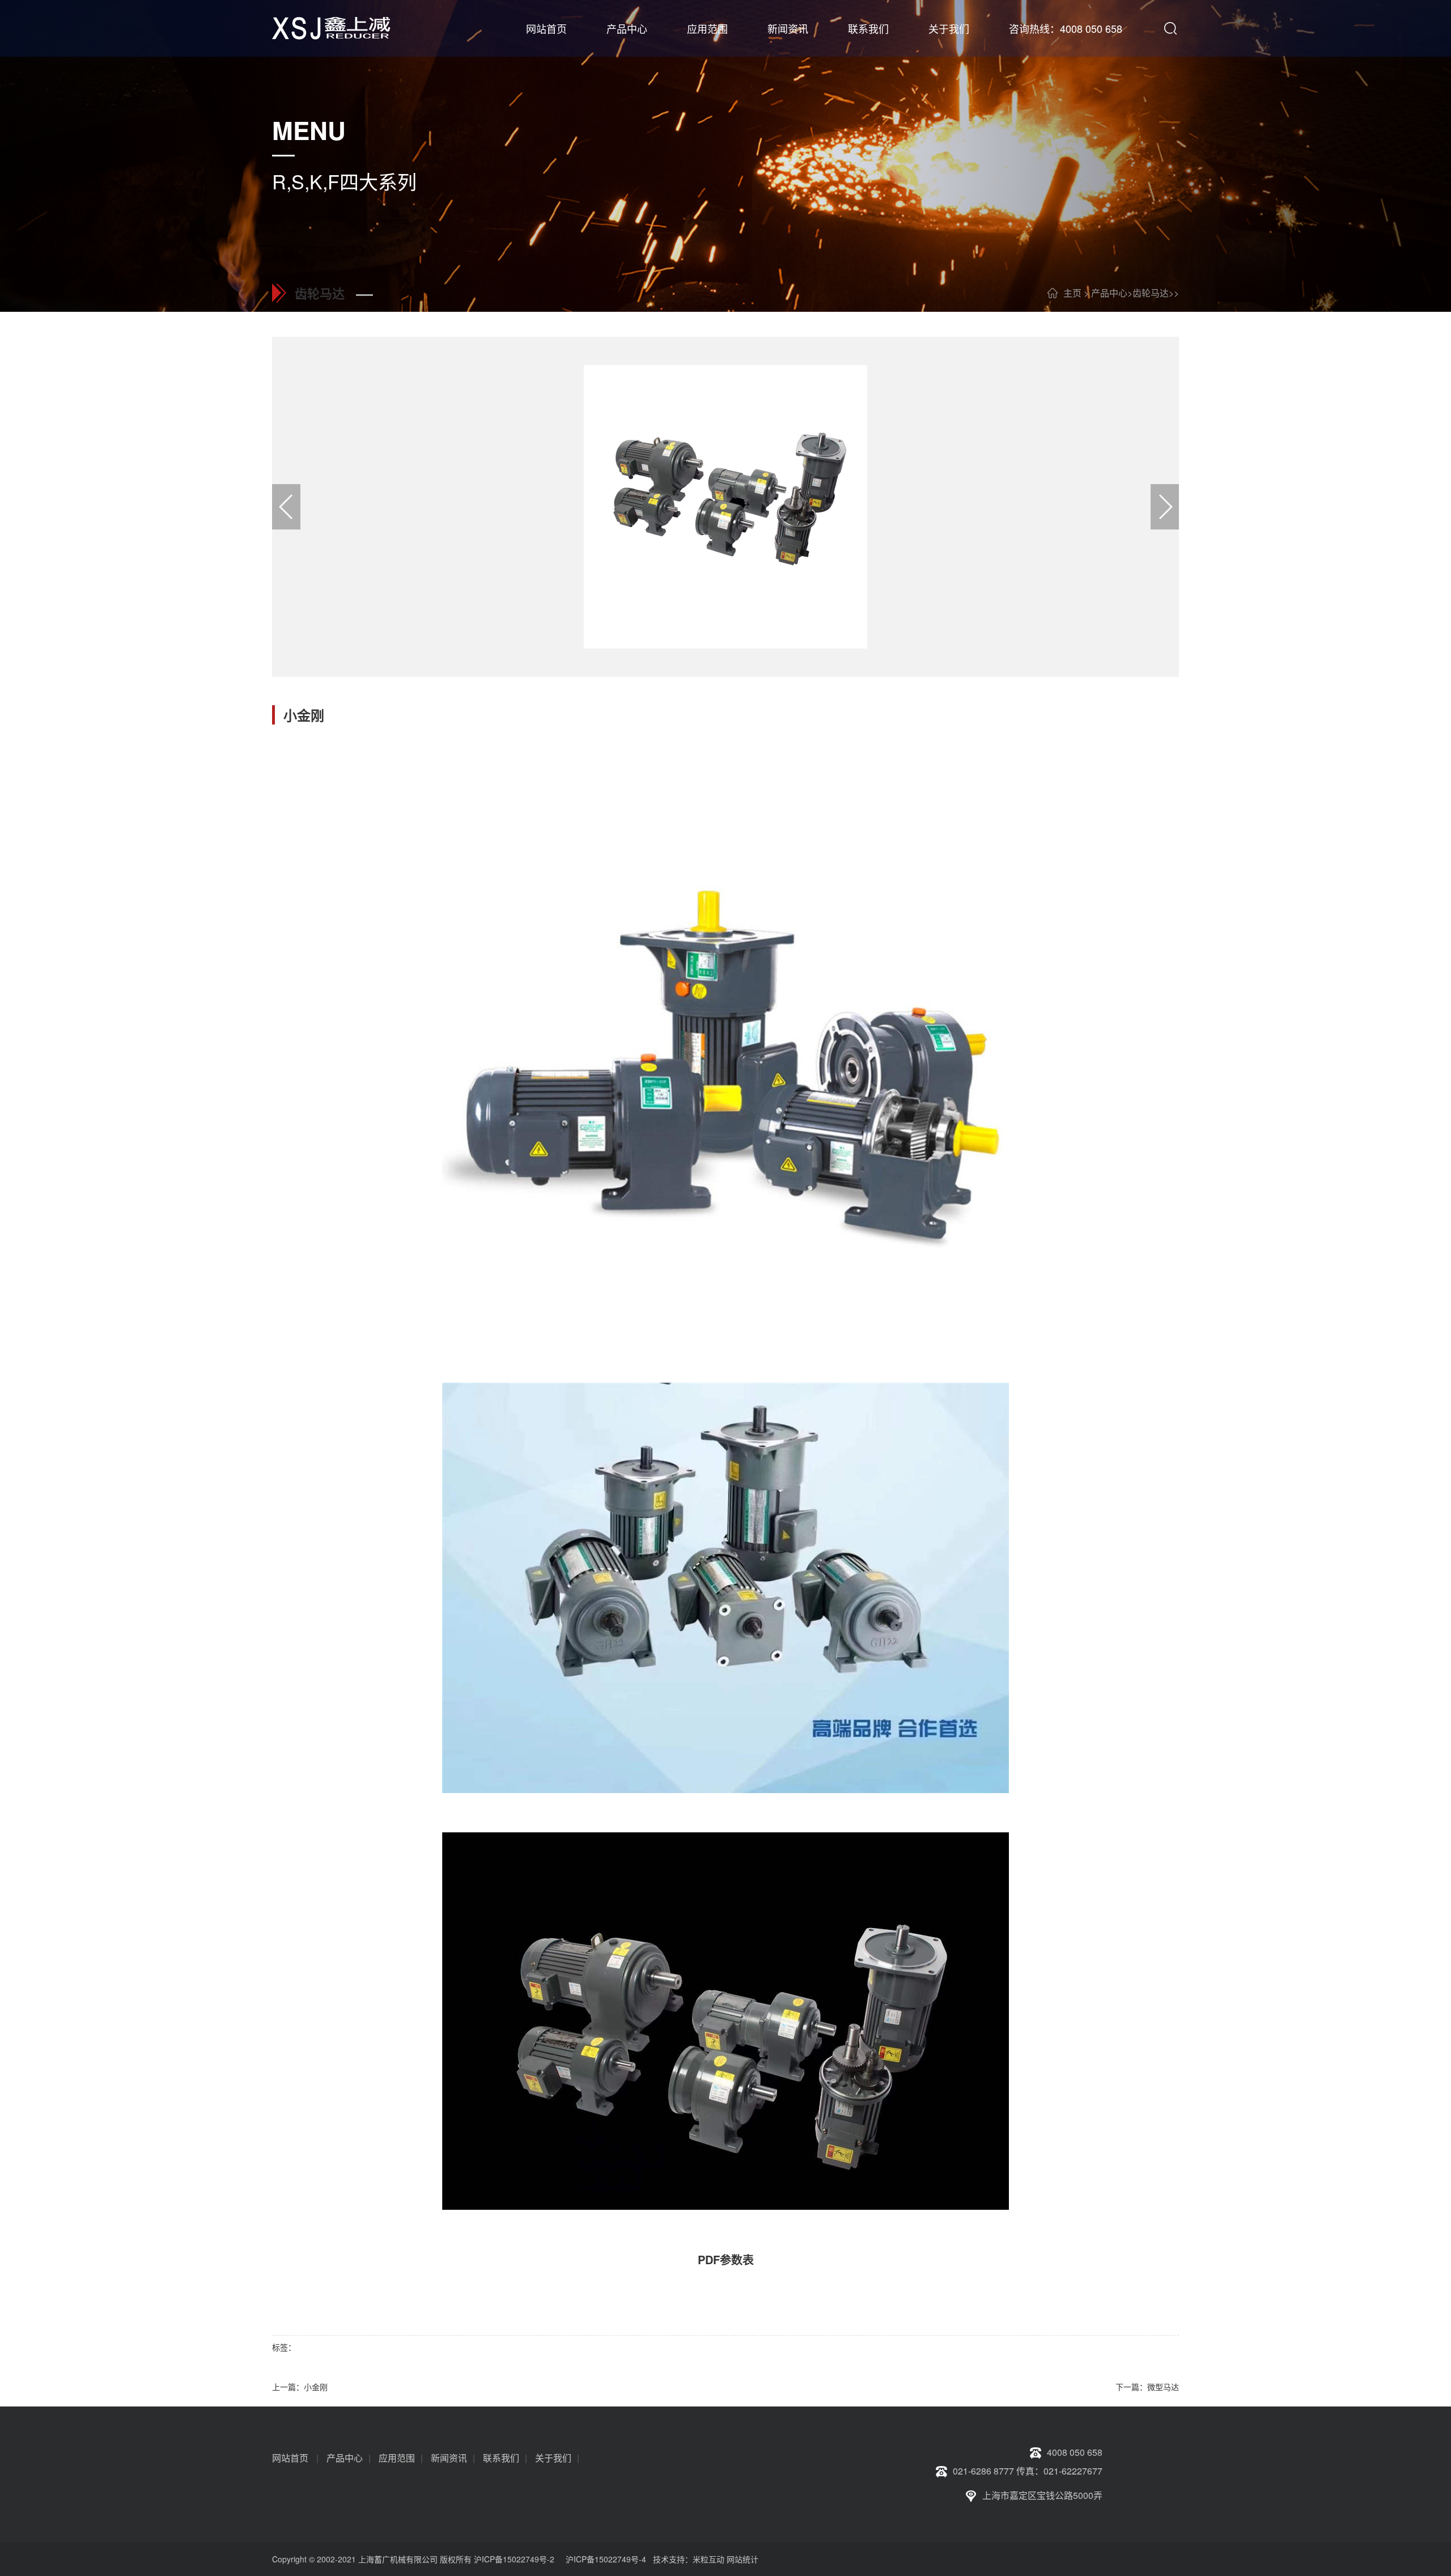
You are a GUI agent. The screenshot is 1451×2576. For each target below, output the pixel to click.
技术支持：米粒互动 (686, 2559)
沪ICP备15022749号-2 (514, 2559)
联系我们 (868, 28)
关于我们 (949, 28)
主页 (1072, 293)
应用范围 (707, 28)
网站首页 (546, 28)
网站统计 (743, 2559)
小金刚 (316, 2387)
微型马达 (1163, 2387)
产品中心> (1112, 293)
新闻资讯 (788, 28)
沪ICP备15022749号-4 (606, 2559)
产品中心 (627, 28)
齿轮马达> (1153, 293)
